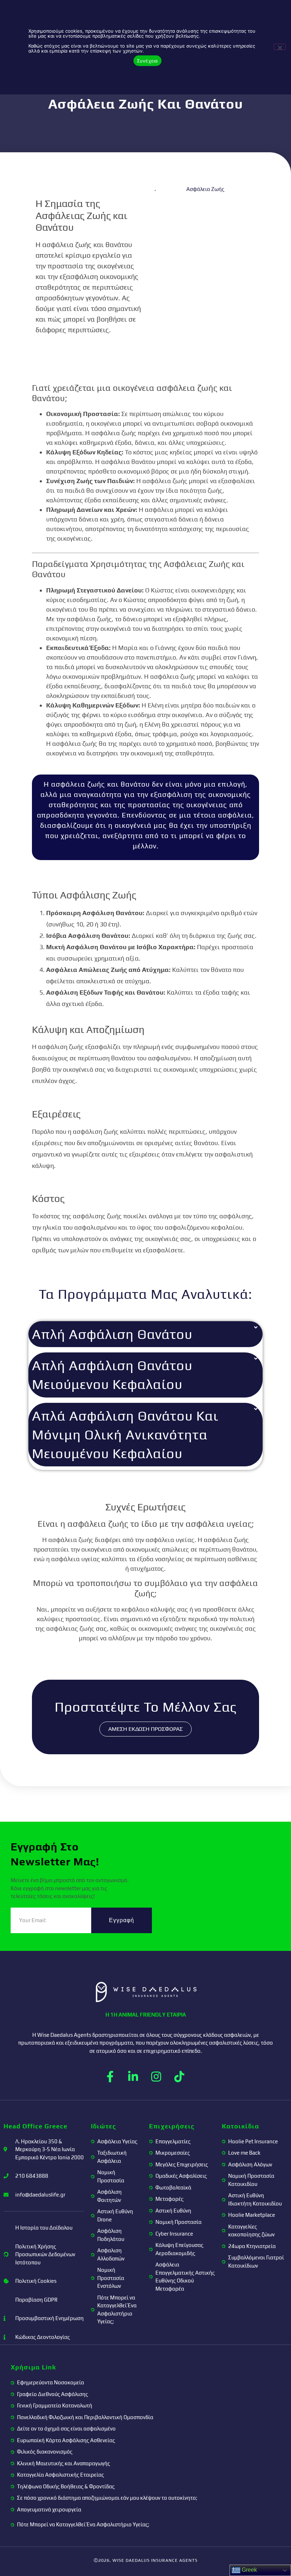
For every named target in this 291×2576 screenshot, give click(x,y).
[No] (280, 47)
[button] (145, 1334)
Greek (249, 2570)
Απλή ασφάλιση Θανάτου (112, 1334)
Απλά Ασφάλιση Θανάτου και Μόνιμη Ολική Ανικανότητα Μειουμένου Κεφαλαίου (125, 1434)
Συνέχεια (147, 61)
